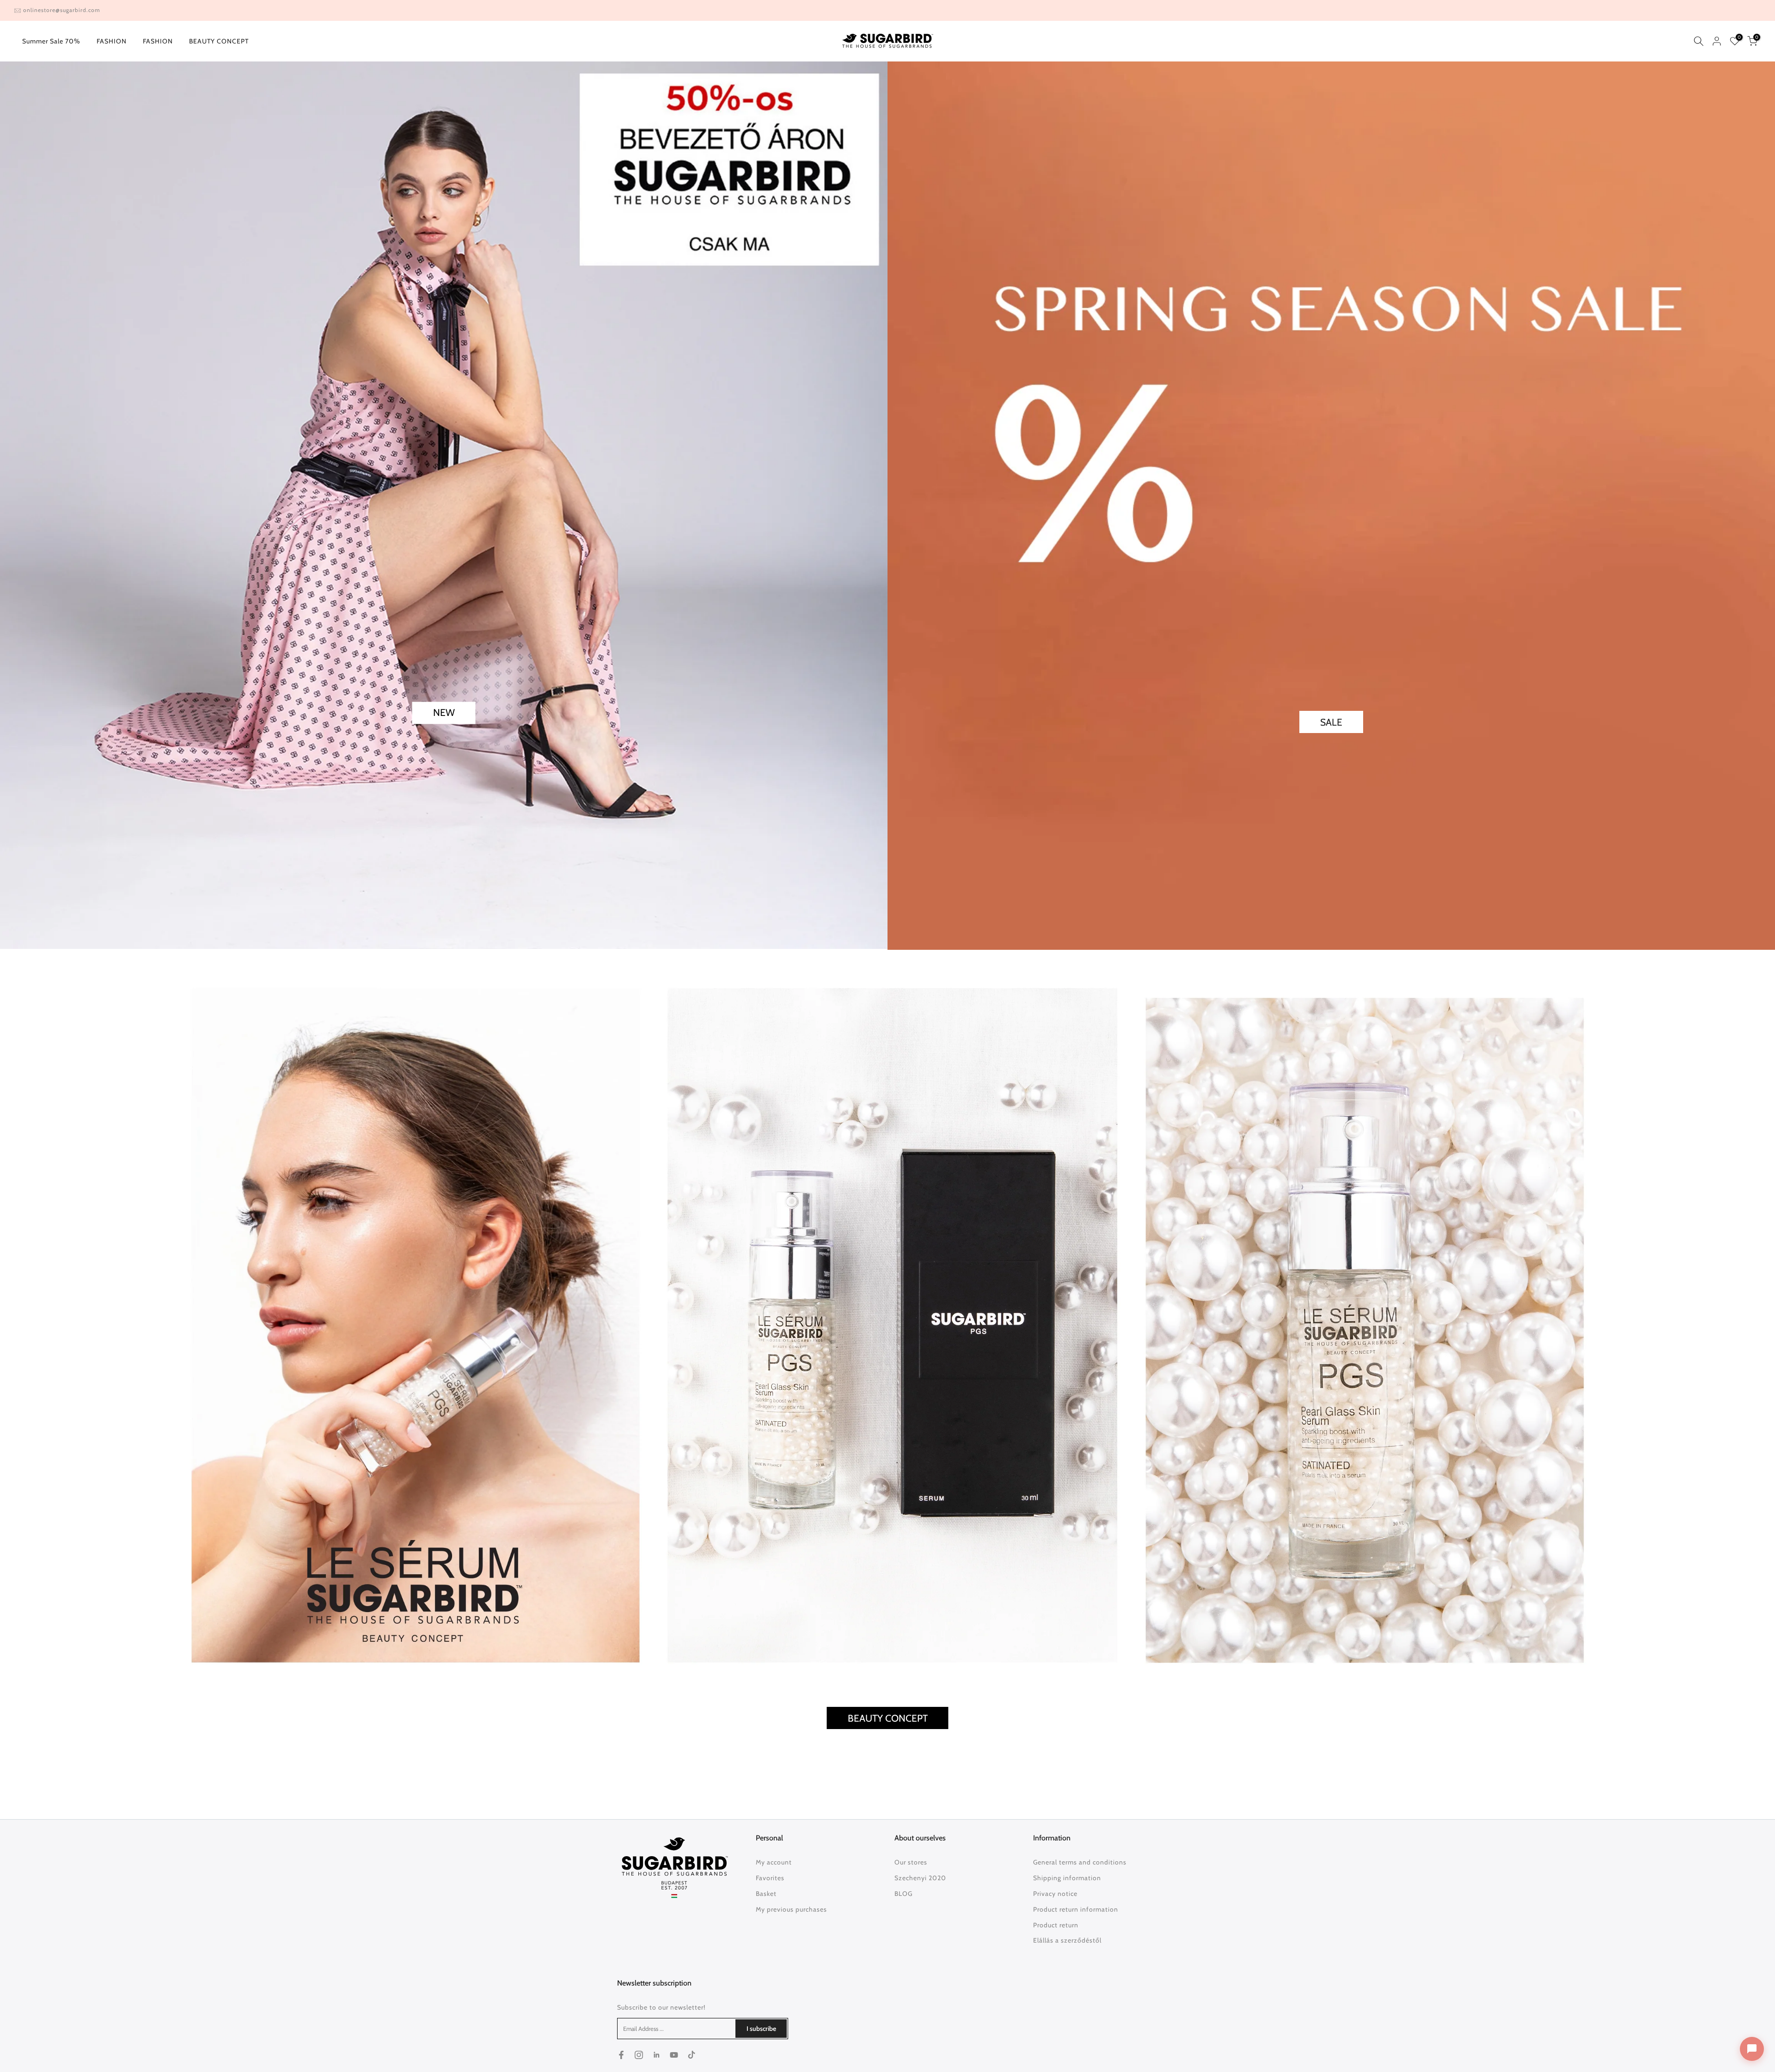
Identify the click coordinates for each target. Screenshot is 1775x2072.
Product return (1056, 1925)
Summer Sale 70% (51, 41)
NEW (444, 713)
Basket (766, 1894)
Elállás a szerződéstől (1067, 1940)
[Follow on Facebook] (621, 2055)
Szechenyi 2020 (920, 1878)
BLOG (903, 1894)
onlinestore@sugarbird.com (62, 10)
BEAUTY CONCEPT (219, 41)
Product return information (1076, 1909)
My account (774, 1862)
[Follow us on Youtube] (674, 2055)
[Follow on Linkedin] (656, 2055)
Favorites (770, 1878)
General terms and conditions (1080, 1862)
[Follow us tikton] (692, 2055)
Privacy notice (1055, 1894)
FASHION (112, 41)
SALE (1331, 722)
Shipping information (1067, 1878)
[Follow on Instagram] (639, 2055)
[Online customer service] (1752, 2049)
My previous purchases (791, 1909)
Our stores (911, 1862)
